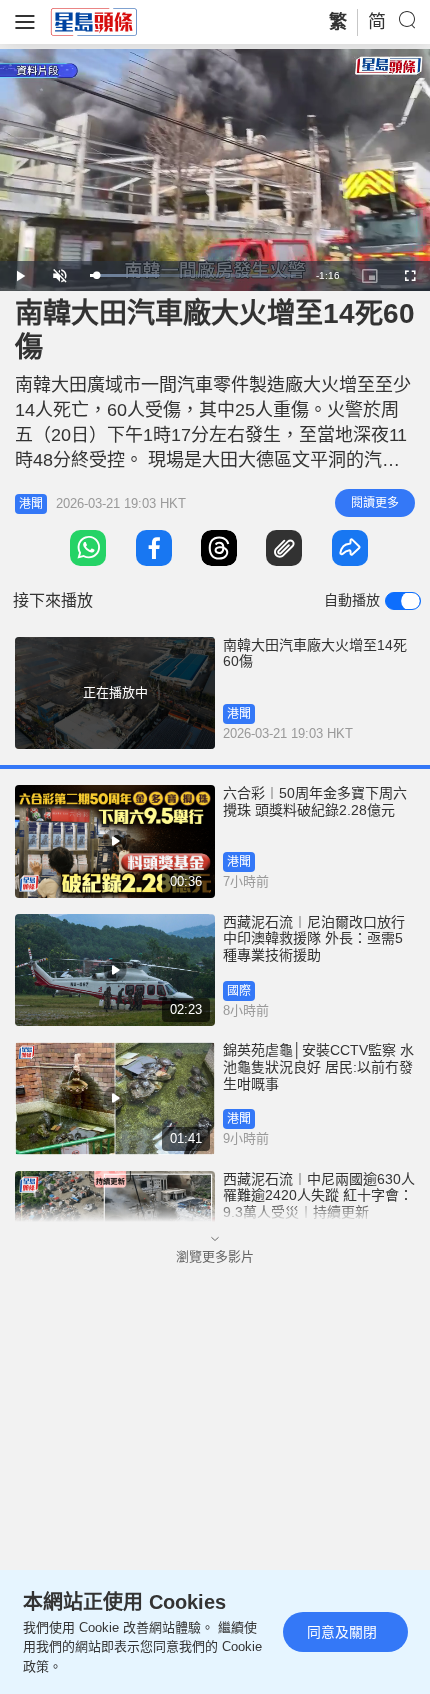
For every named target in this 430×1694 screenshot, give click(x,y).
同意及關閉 (342, 1632)
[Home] (94, 21)
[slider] (193, 275)
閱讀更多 (375, 503)
